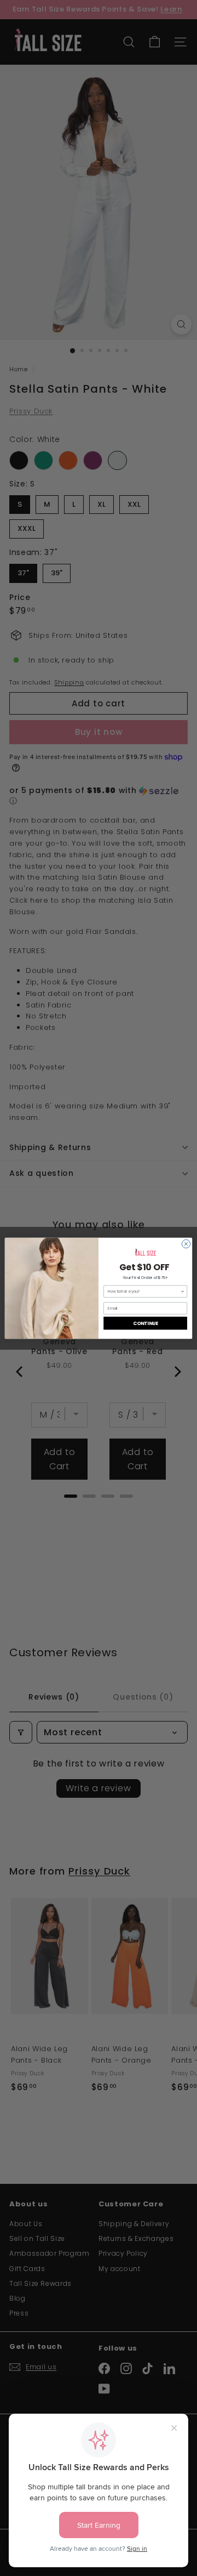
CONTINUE (146, 1323)
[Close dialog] (186, 1244)
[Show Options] (182, 1291)
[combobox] (144, 1291)
